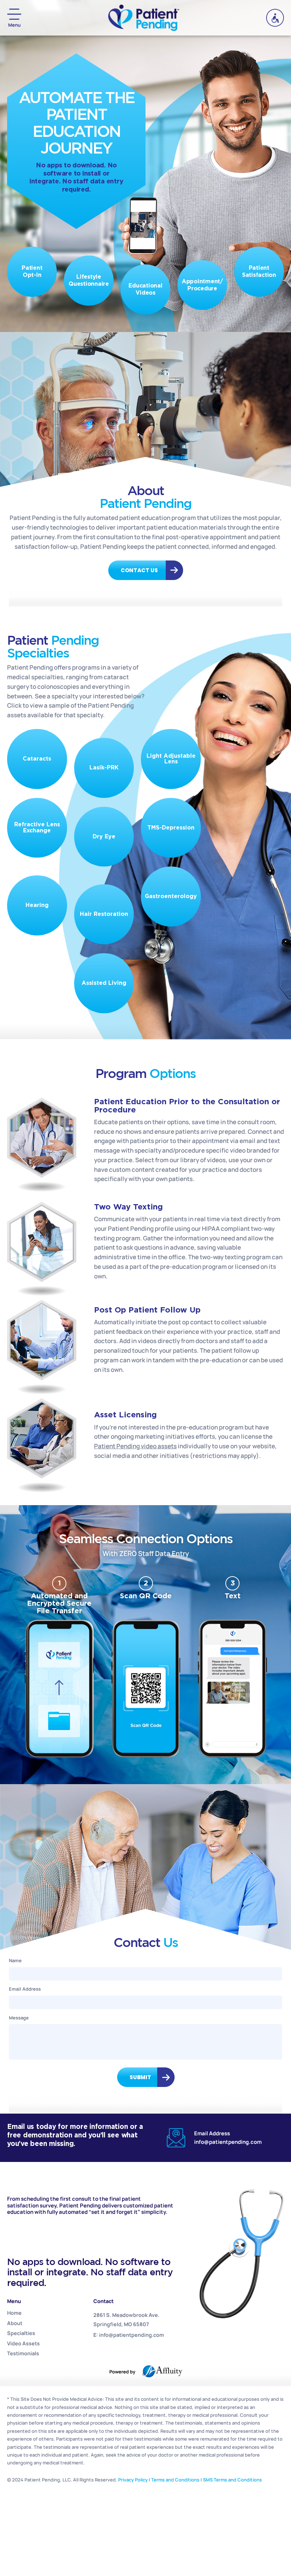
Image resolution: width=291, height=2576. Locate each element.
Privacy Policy (133, 2480)
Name (15, 1960)
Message (19, 2018)
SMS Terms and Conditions (232, 2480)
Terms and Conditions (175, 2480)
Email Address (25, 1989)
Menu (14, 25)
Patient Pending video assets (135, 1446)
